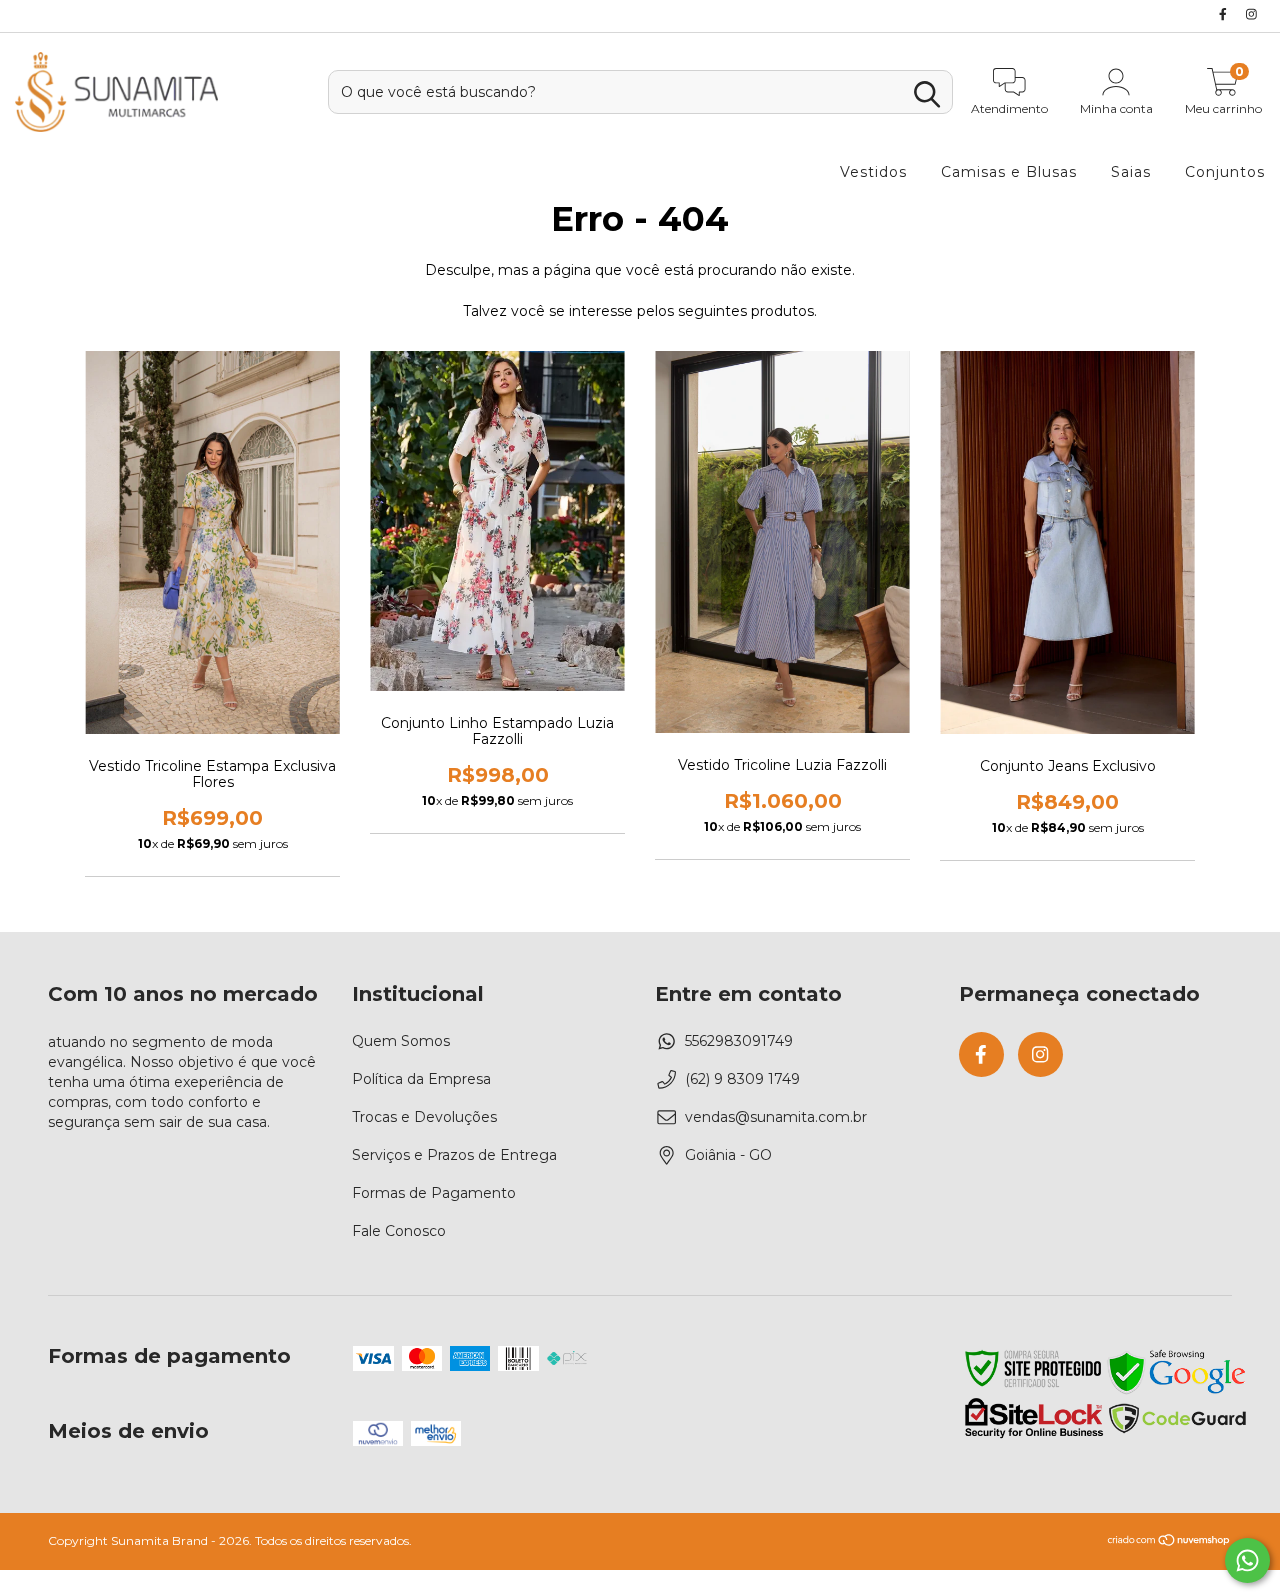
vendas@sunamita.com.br (776, 1117)
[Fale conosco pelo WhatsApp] (1247, 1560)
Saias (1131, 172)
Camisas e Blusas (1009, 172)
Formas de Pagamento (434, 1193)
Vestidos (873, 172)
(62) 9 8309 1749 (742, 1079)
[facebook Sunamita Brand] (1225, 14)
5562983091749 (739, 1041)
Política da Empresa (421, 1079)
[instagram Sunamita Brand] (1251, 14)
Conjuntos (1225, 172)
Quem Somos (401, 1041)
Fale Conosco (399, 1231)
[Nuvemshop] (1169, 1542)
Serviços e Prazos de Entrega (454, 1155)
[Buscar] (927, 94)
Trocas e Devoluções (424, 1117)
